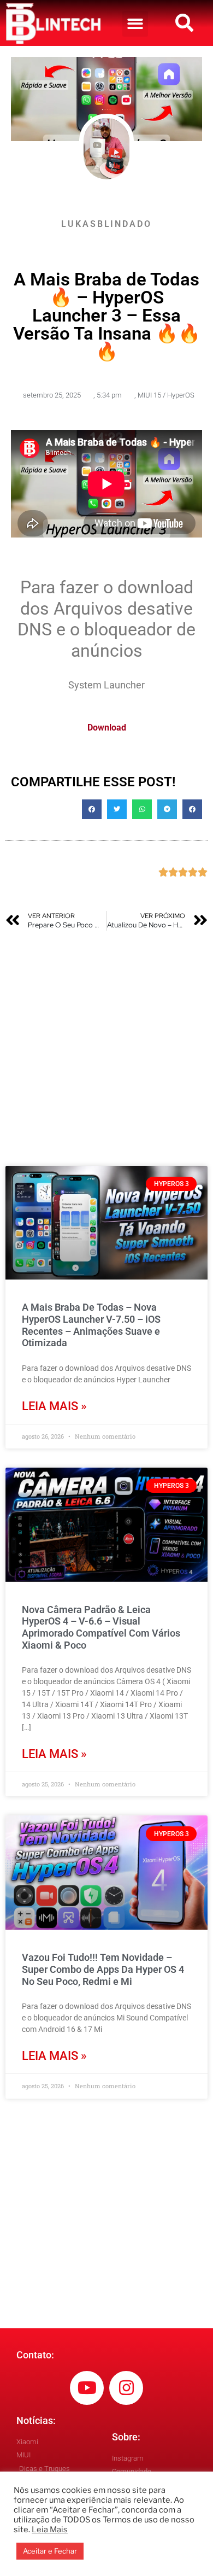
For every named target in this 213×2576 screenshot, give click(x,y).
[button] (135, 24)
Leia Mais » (54, 1406)
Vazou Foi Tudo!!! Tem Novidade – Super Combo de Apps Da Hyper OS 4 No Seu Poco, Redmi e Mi (103, 1969)
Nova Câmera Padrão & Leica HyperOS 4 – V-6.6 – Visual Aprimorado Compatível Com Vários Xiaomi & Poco (101, 1627)
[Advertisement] (106, 1048)
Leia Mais (50, 2530)
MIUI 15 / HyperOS (166, 395)
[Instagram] (126, 2388)
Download (107, 728)
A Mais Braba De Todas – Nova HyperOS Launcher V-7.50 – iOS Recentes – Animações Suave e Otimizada (91, 1325)
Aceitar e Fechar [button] (50, 2551)
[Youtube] (87, 2388)
